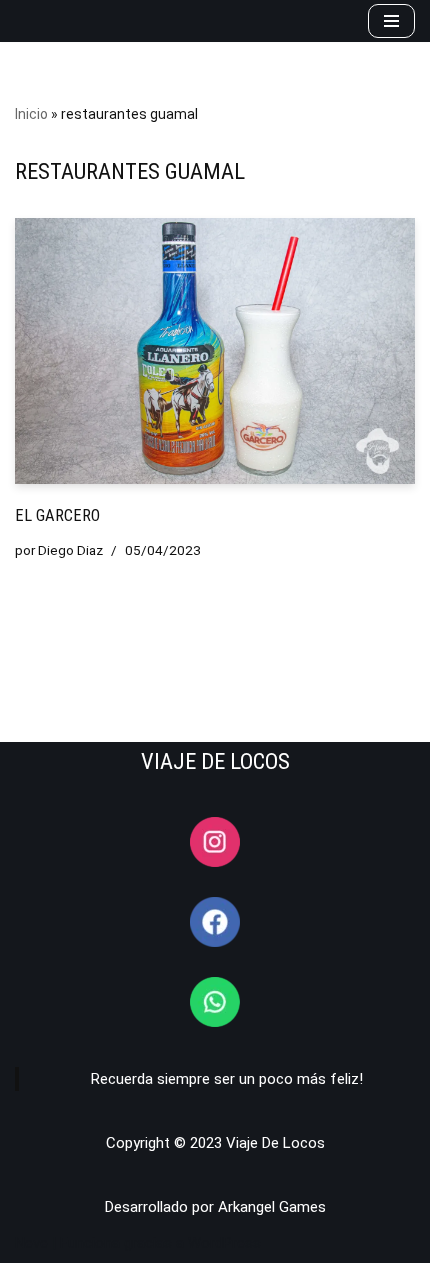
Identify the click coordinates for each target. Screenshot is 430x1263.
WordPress (224, 1243)
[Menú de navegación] (391, 21)
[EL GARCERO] (215, 351)
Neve (31, 1243)
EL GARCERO (57, 515)
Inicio (31, 114)
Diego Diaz (70, 550)
